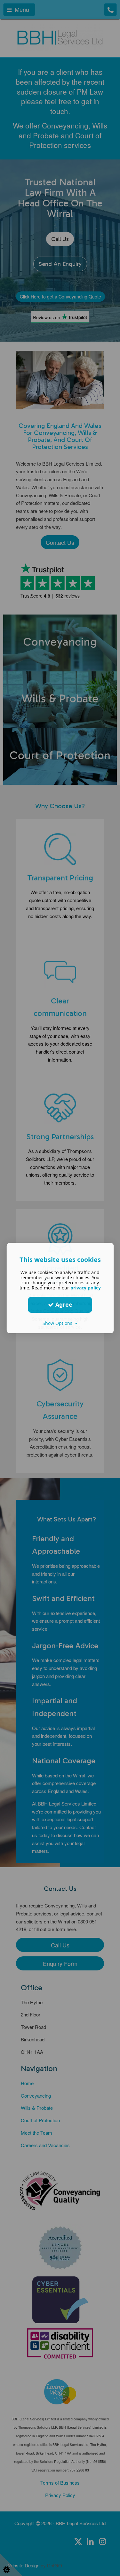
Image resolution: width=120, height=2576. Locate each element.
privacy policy (86, 1288)
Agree (63, 1304)
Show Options (59, 1323)
